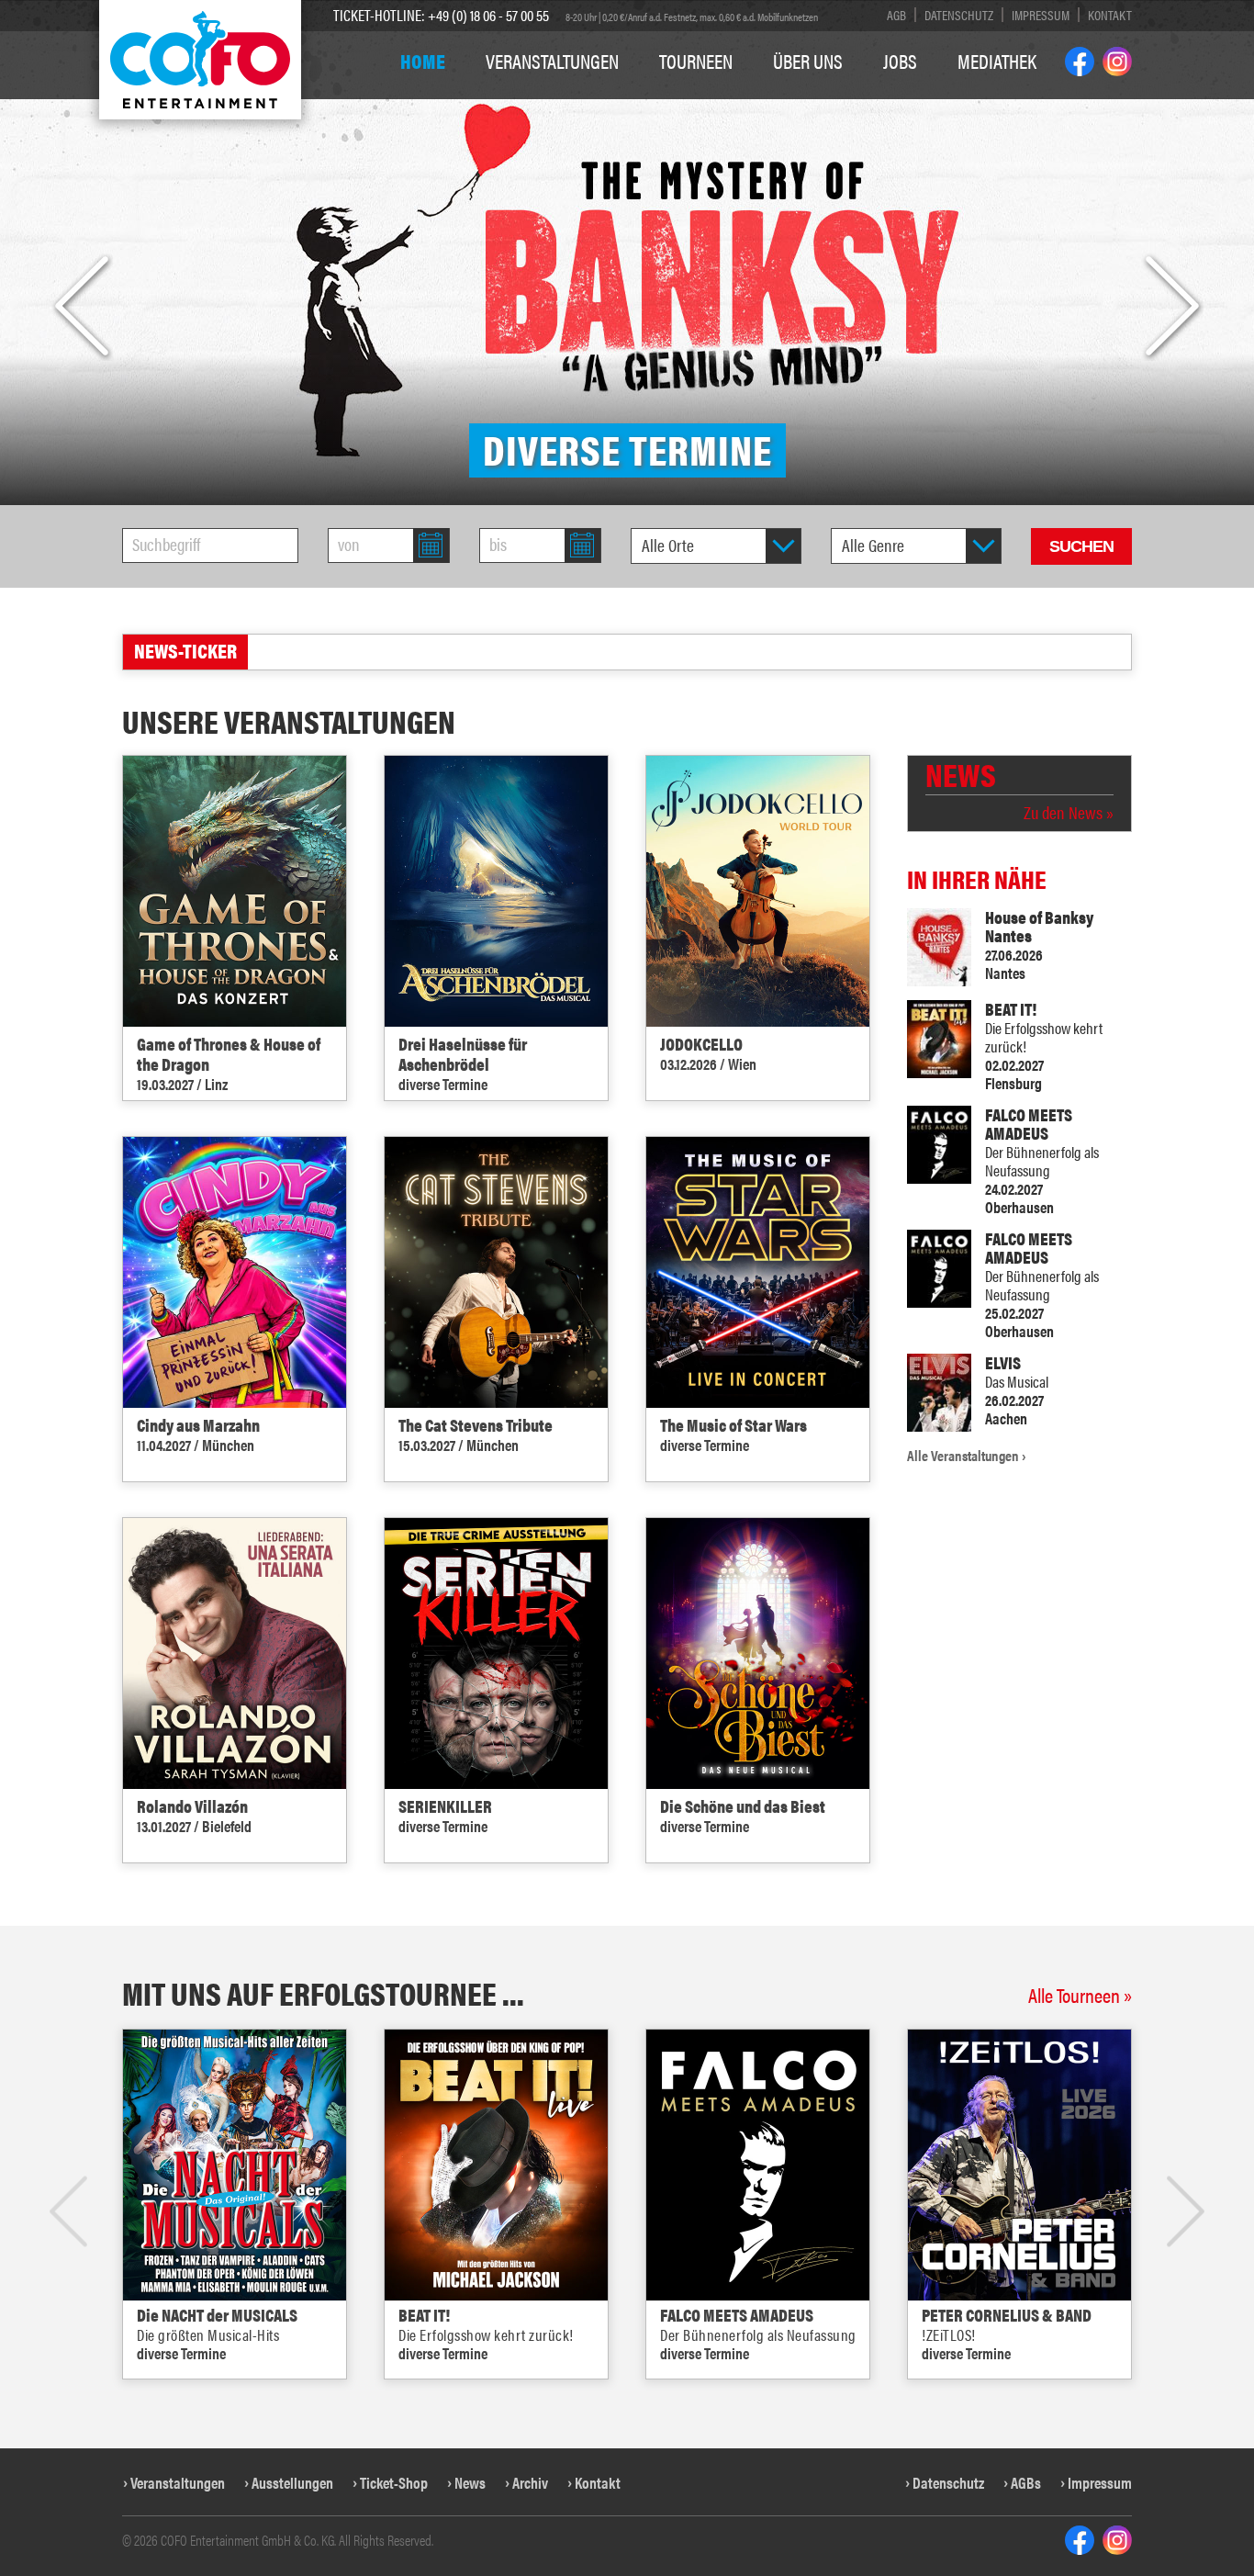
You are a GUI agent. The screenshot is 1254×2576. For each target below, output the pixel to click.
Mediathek (997, 61)
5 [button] (670, 2413)
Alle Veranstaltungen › (967, 1456)
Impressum (1041, 14)
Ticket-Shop (394, 2482)
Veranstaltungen (552, 61)
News (470, 2482)
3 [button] (627, 2413)
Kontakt (1110, 14)
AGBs (1026, 2482)
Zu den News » (1069, 813)
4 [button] (649, 2413)
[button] (82, 307)
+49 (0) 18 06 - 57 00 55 (488, 15)
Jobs (900, 61)
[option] (627, 253)
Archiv (530, 2482)
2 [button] (606, 2413)
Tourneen (696, 61)
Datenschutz (959, 14)
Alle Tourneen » (1080, 1995)
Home (423, 61)
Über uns (808, 61)
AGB (896, 14)
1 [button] (585, 2413)
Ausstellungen (292, 2482)
